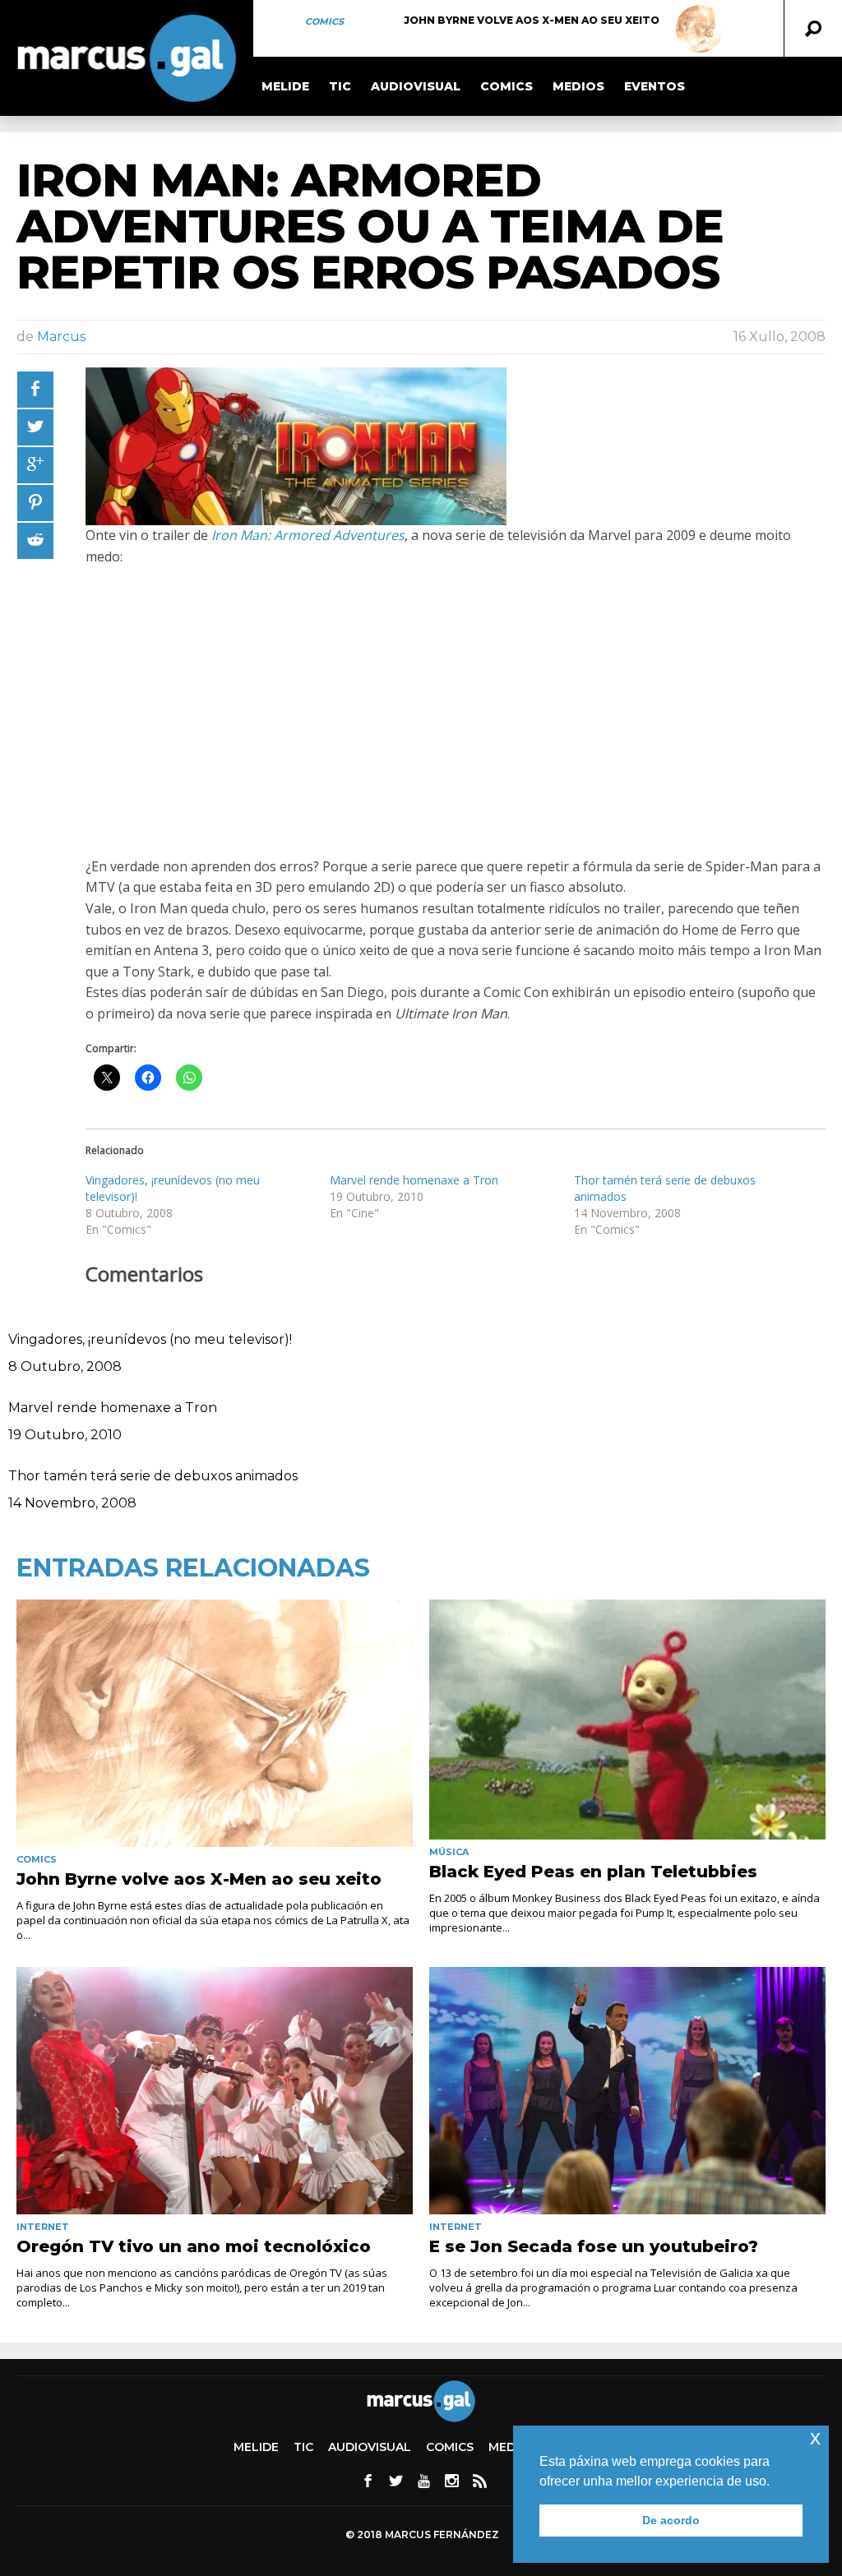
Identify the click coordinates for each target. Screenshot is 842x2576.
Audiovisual (416, 86)
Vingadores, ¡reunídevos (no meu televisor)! (150, 1339)
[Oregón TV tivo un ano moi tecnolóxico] (215, 2091)
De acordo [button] (671, 2520)
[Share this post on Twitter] (35, 427)
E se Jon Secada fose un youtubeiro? (594, 2246)
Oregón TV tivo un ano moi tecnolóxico (194, 2246)
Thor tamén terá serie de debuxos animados (153, 1476)
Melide (285, 86)
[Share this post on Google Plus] (35, 465)
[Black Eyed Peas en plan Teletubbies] (627, 1719)
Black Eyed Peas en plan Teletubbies (593, 1872)
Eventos (655, 86)
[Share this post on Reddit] (35, 541)
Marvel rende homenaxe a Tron (414, 1180)
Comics (324, 21)
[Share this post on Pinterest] (35, 503)
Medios (578, 86)
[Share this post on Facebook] (35, 390)
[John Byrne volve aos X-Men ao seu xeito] (700, 29)
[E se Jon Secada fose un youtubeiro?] (627, 2091)
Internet (43, 2227)
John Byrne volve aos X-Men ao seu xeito (532, 20)
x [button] (815, 2438)
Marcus (61, 337)
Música (449, 1852)
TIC (340, 86)
